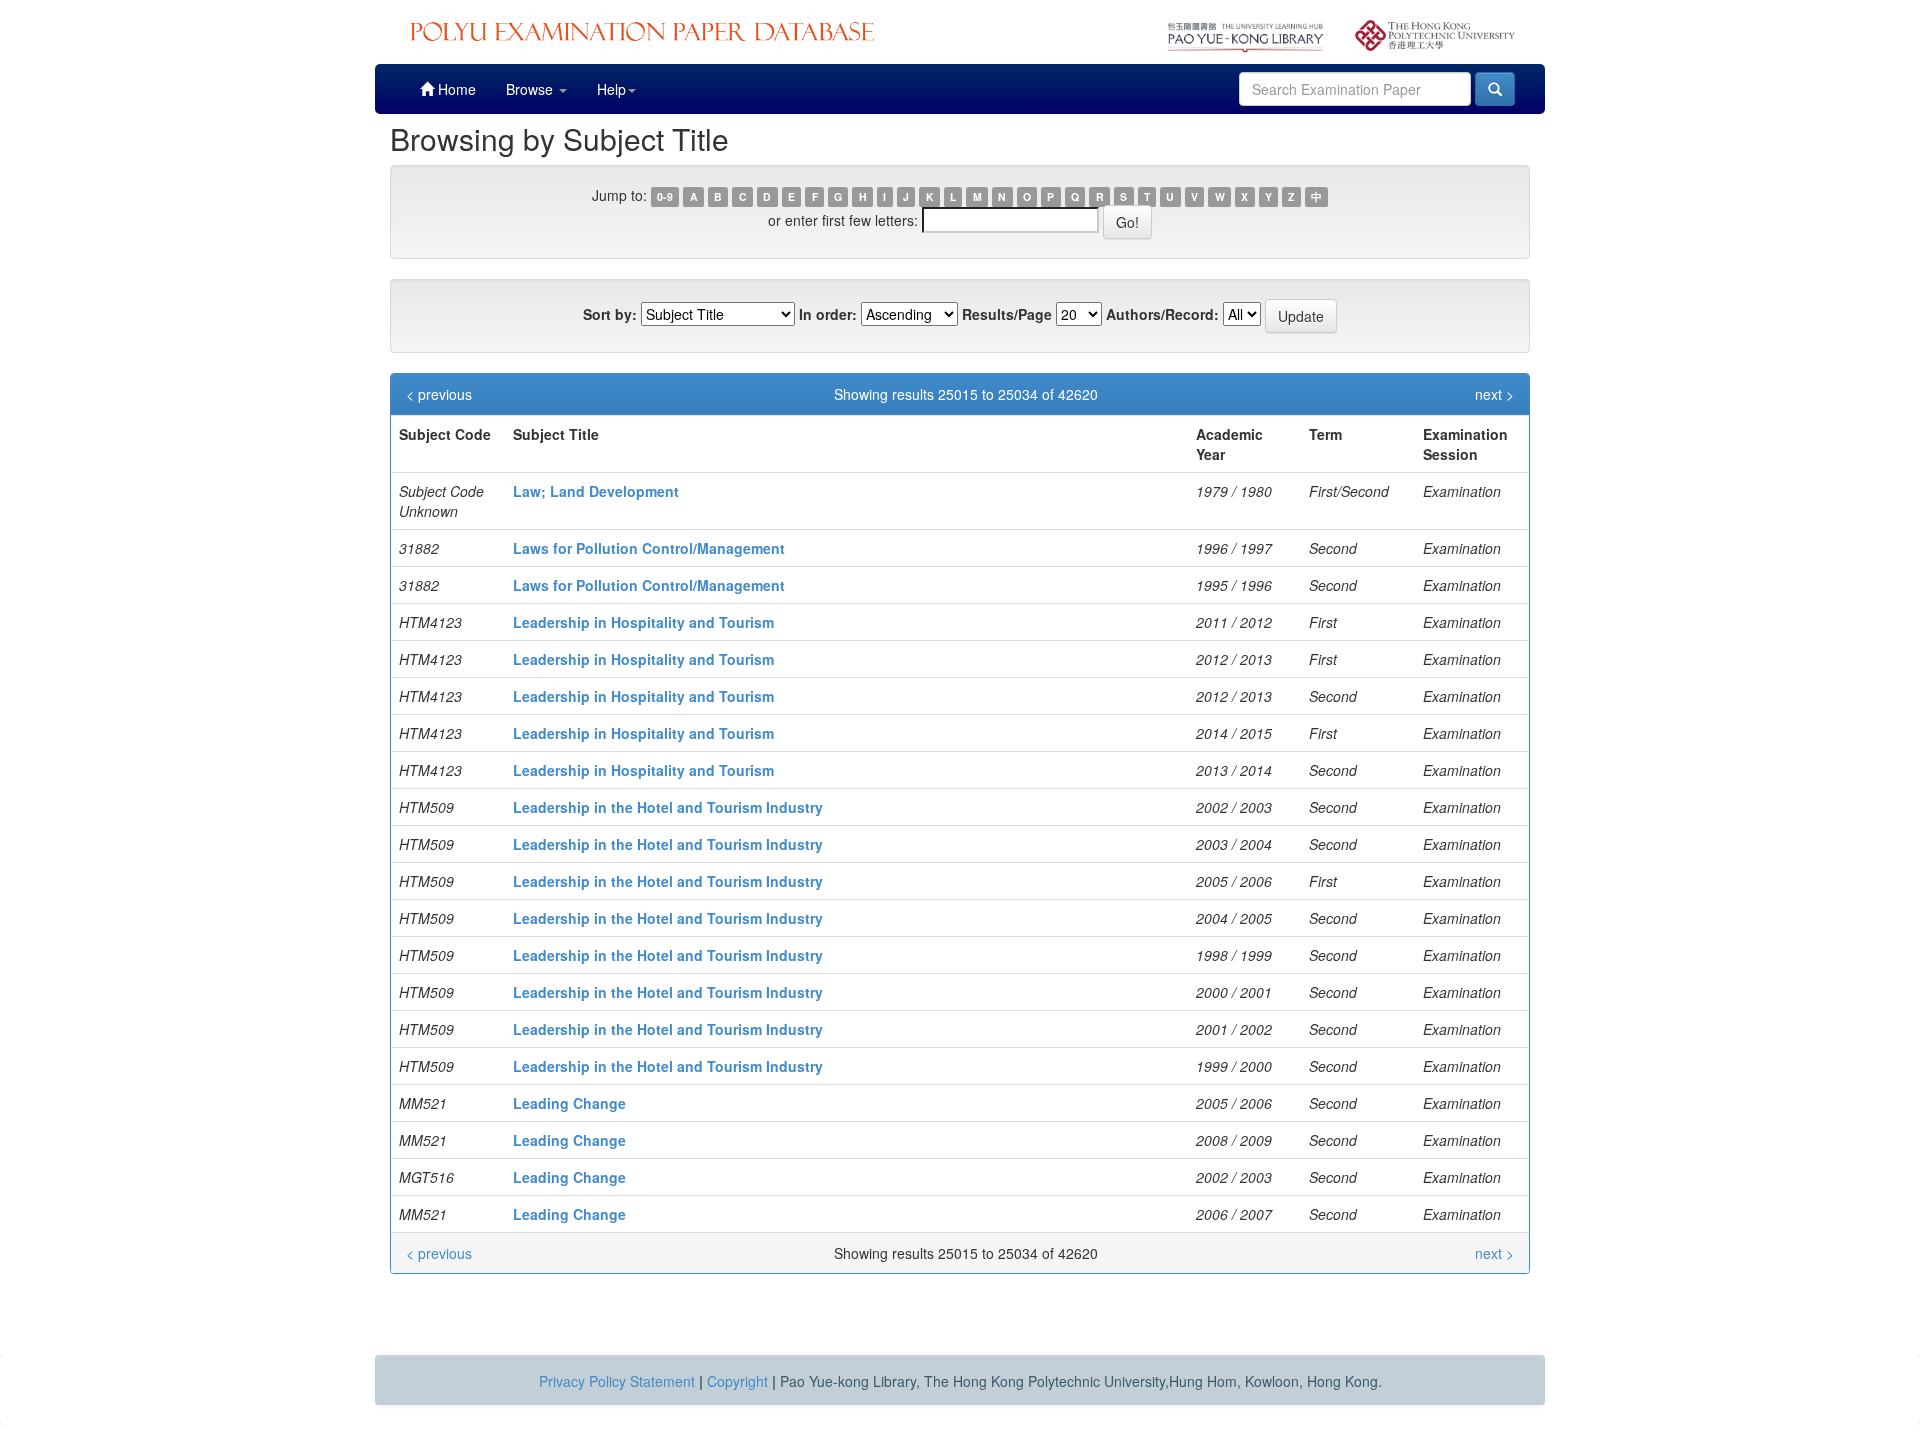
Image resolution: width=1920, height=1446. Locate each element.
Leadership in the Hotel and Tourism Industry (668, 807)
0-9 (665, 196)
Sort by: (610, 314)
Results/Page (1007, 314)
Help (611, 89)
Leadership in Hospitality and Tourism (643, 622)
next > (1494, 394)
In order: (828, 314)
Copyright (737, 1381)
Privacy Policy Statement (617, 1381)
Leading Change (569, 1103)
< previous (439, 394)
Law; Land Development (596, 491)
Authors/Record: (1162, 314)
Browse (531, 89)
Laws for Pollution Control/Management (649, 548)
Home (455, 89)
